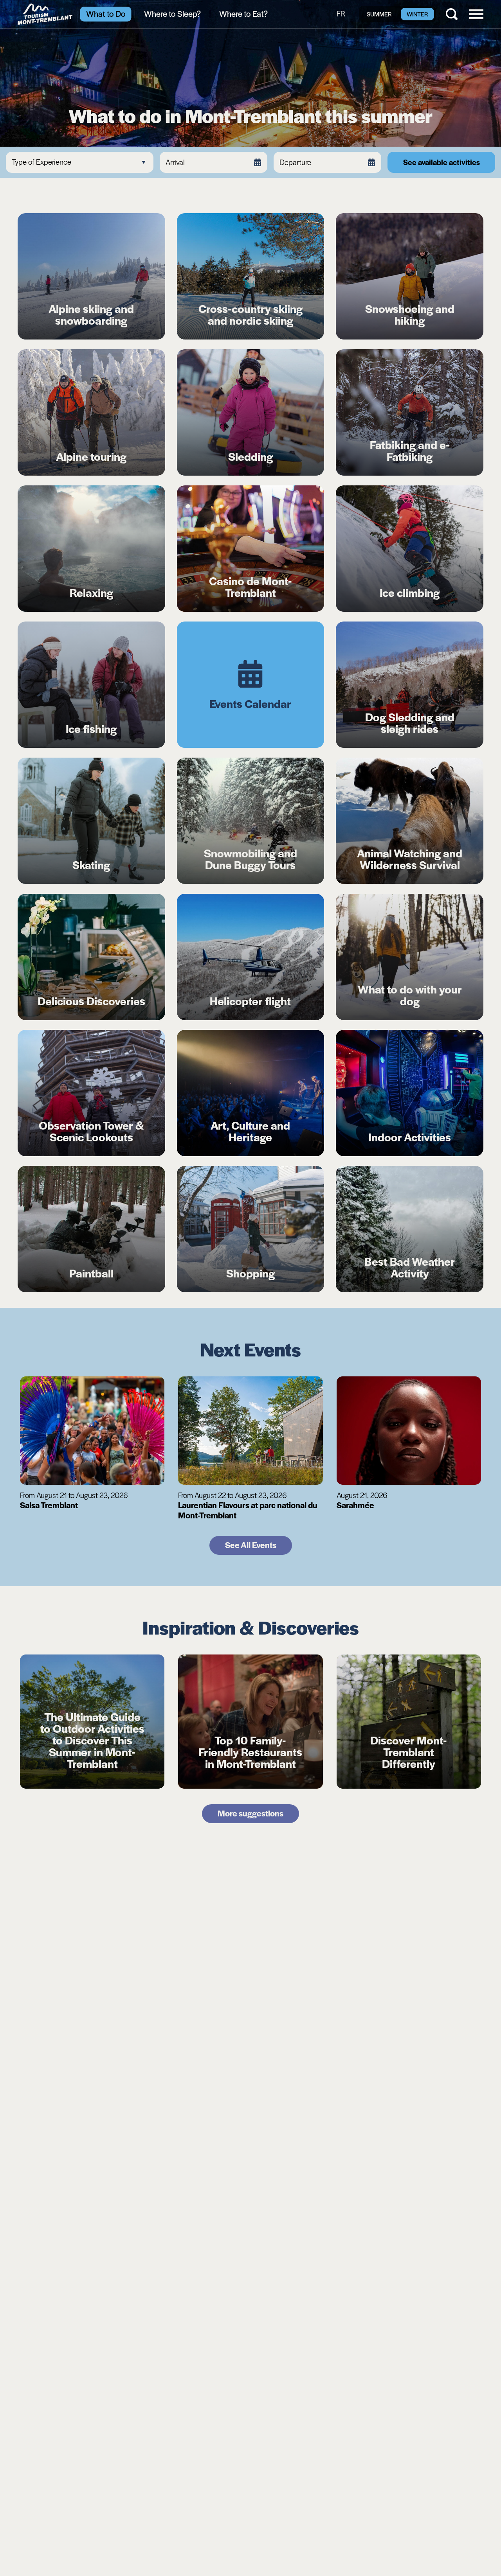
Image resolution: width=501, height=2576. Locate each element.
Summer (379, 14)
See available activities (442, 162)
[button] (476, 13)
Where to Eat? (243, 13)
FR (341, 13)
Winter (417, 14)
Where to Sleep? (172, 13)
